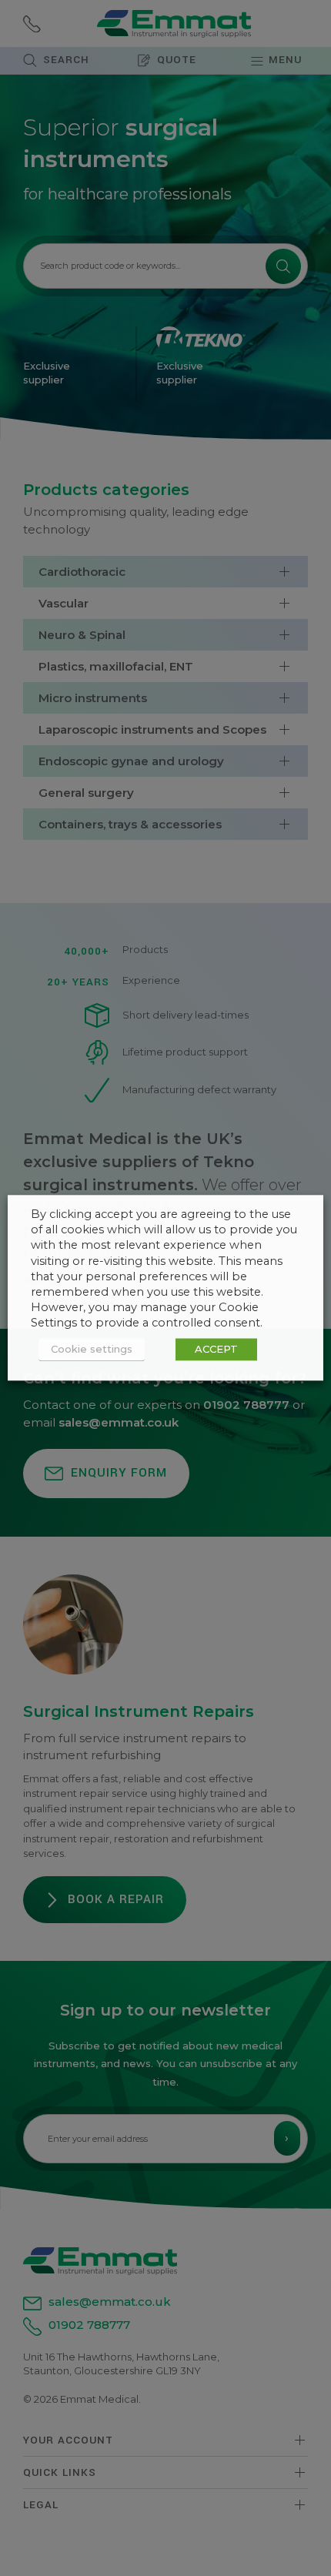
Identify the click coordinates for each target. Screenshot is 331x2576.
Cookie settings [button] (92, 1350)
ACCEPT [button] (216, 1350)
